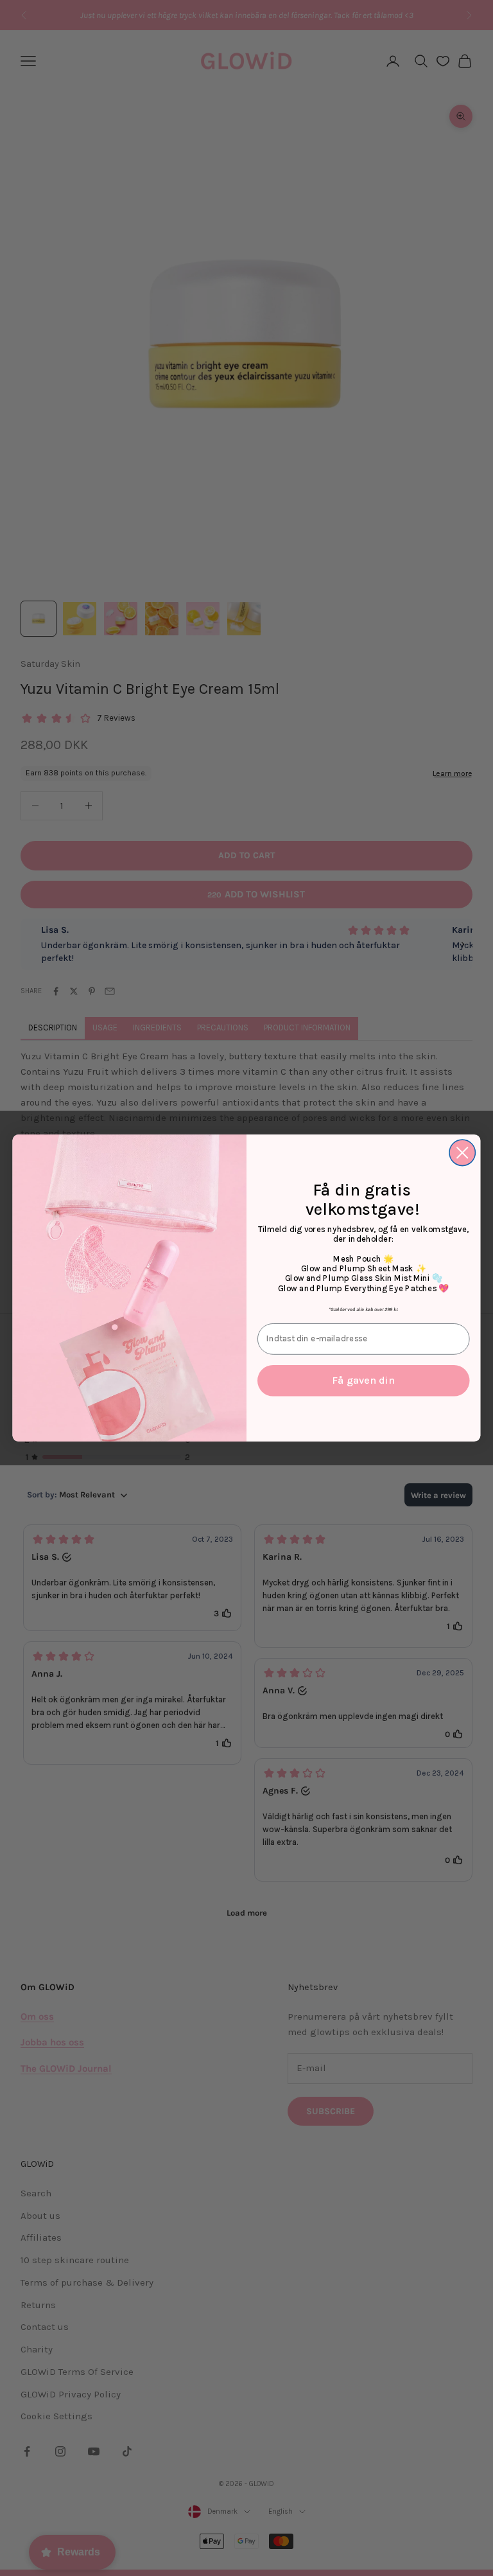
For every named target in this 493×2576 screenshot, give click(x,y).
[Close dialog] (463, 1153)
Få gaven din (363, 1380)
